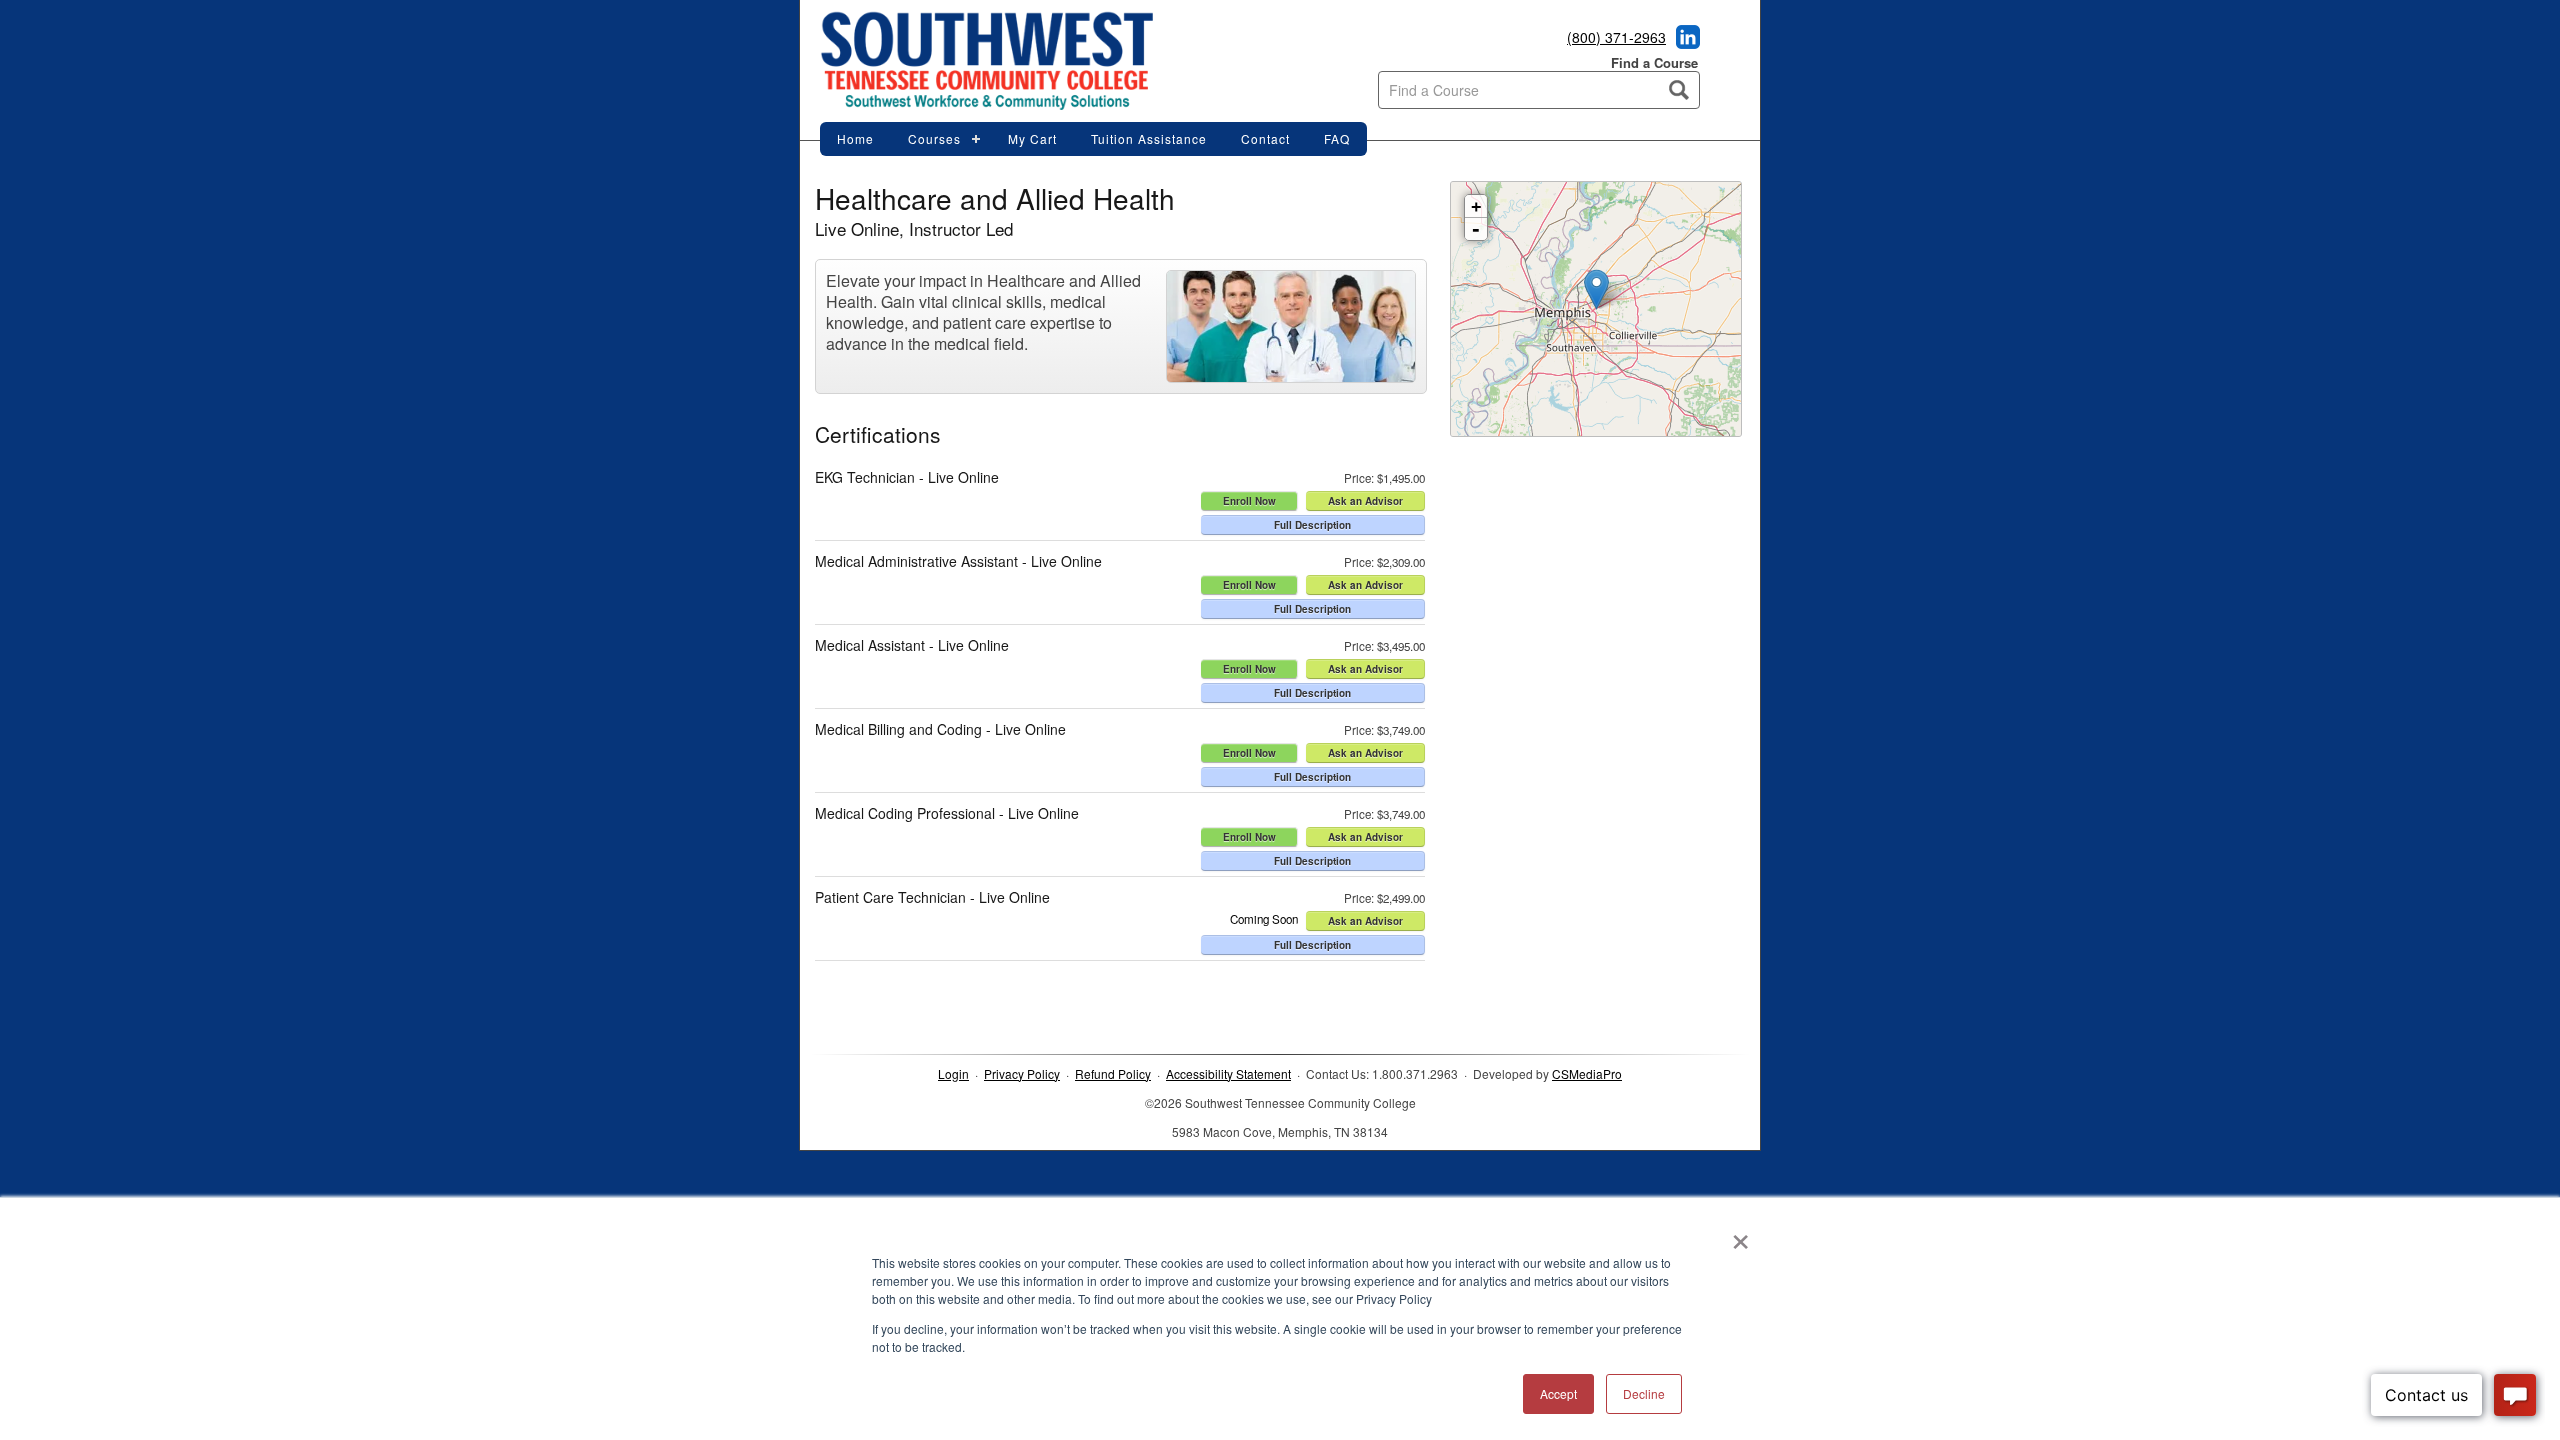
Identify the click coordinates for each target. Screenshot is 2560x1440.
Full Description (1312, 525)
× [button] (1740, 1235)
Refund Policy (1113, 1073)
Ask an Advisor (1365, 501)
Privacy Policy (1022, 1073)
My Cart (1032, 138)
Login (953, 1073)
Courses (934, 138)
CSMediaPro (1587, 1073)
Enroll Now (1249, 501)
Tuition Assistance (1149, 138)
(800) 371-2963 (1616, 37)
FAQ (1337, 138)
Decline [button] (1644, 1393)
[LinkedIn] (1685, 43)
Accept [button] (1558, 1393)
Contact (1265, 138)
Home (855, 138)
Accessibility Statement (1228, 1073)
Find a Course (1654, 62)
